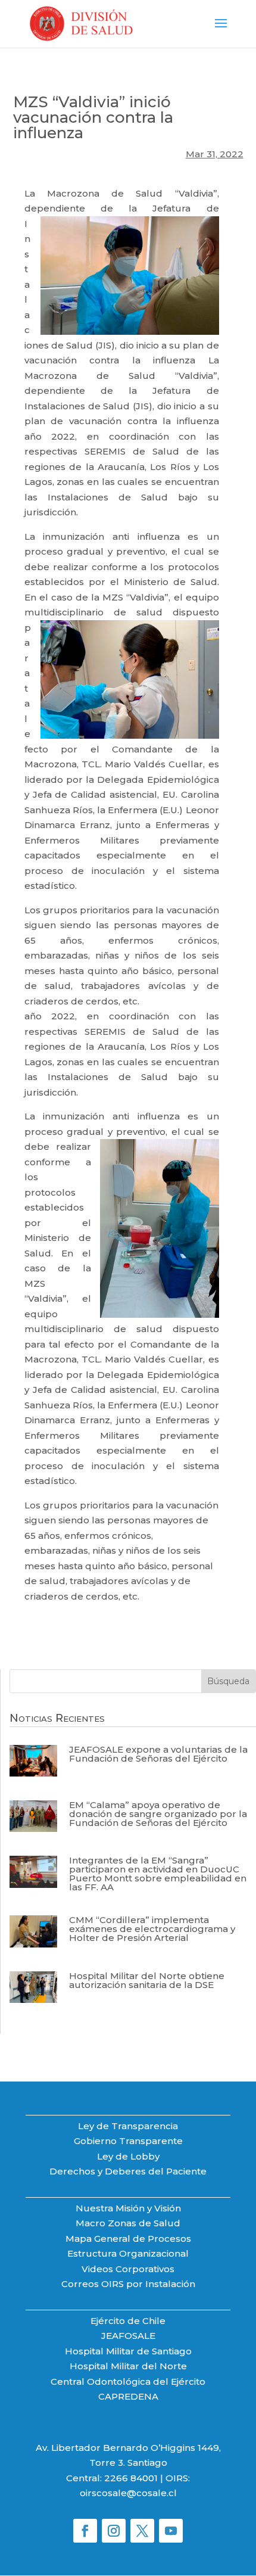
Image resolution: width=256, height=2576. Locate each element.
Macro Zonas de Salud (128, 2223)
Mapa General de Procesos (128, 2239)
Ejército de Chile (128, 2321)
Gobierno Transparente (128, 2141)
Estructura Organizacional (128, 2253)
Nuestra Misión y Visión (128, 2208)
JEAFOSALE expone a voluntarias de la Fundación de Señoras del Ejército (158, 1754)
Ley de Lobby (128, 2156)
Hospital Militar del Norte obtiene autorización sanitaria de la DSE (147, 1980)
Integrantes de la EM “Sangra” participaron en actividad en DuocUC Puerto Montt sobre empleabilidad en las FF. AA (158, 1874)
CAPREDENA (128, 2396)
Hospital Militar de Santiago (128, 2351)
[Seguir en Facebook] (85, 2531)
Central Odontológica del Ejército (128, 2381)
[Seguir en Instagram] (114, 2531)
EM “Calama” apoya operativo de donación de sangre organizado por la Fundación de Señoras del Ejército (158, 1814)
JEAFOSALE (128, 2336)
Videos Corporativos (128, 2269)
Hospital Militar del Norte (128, 2366)
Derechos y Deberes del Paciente (128, 2171)
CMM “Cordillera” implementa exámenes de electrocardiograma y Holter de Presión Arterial (152, 1929)
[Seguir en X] (142, 2531)
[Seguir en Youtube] (171, 2531)
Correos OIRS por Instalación (128, 2284)
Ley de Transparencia (128, 2126)
